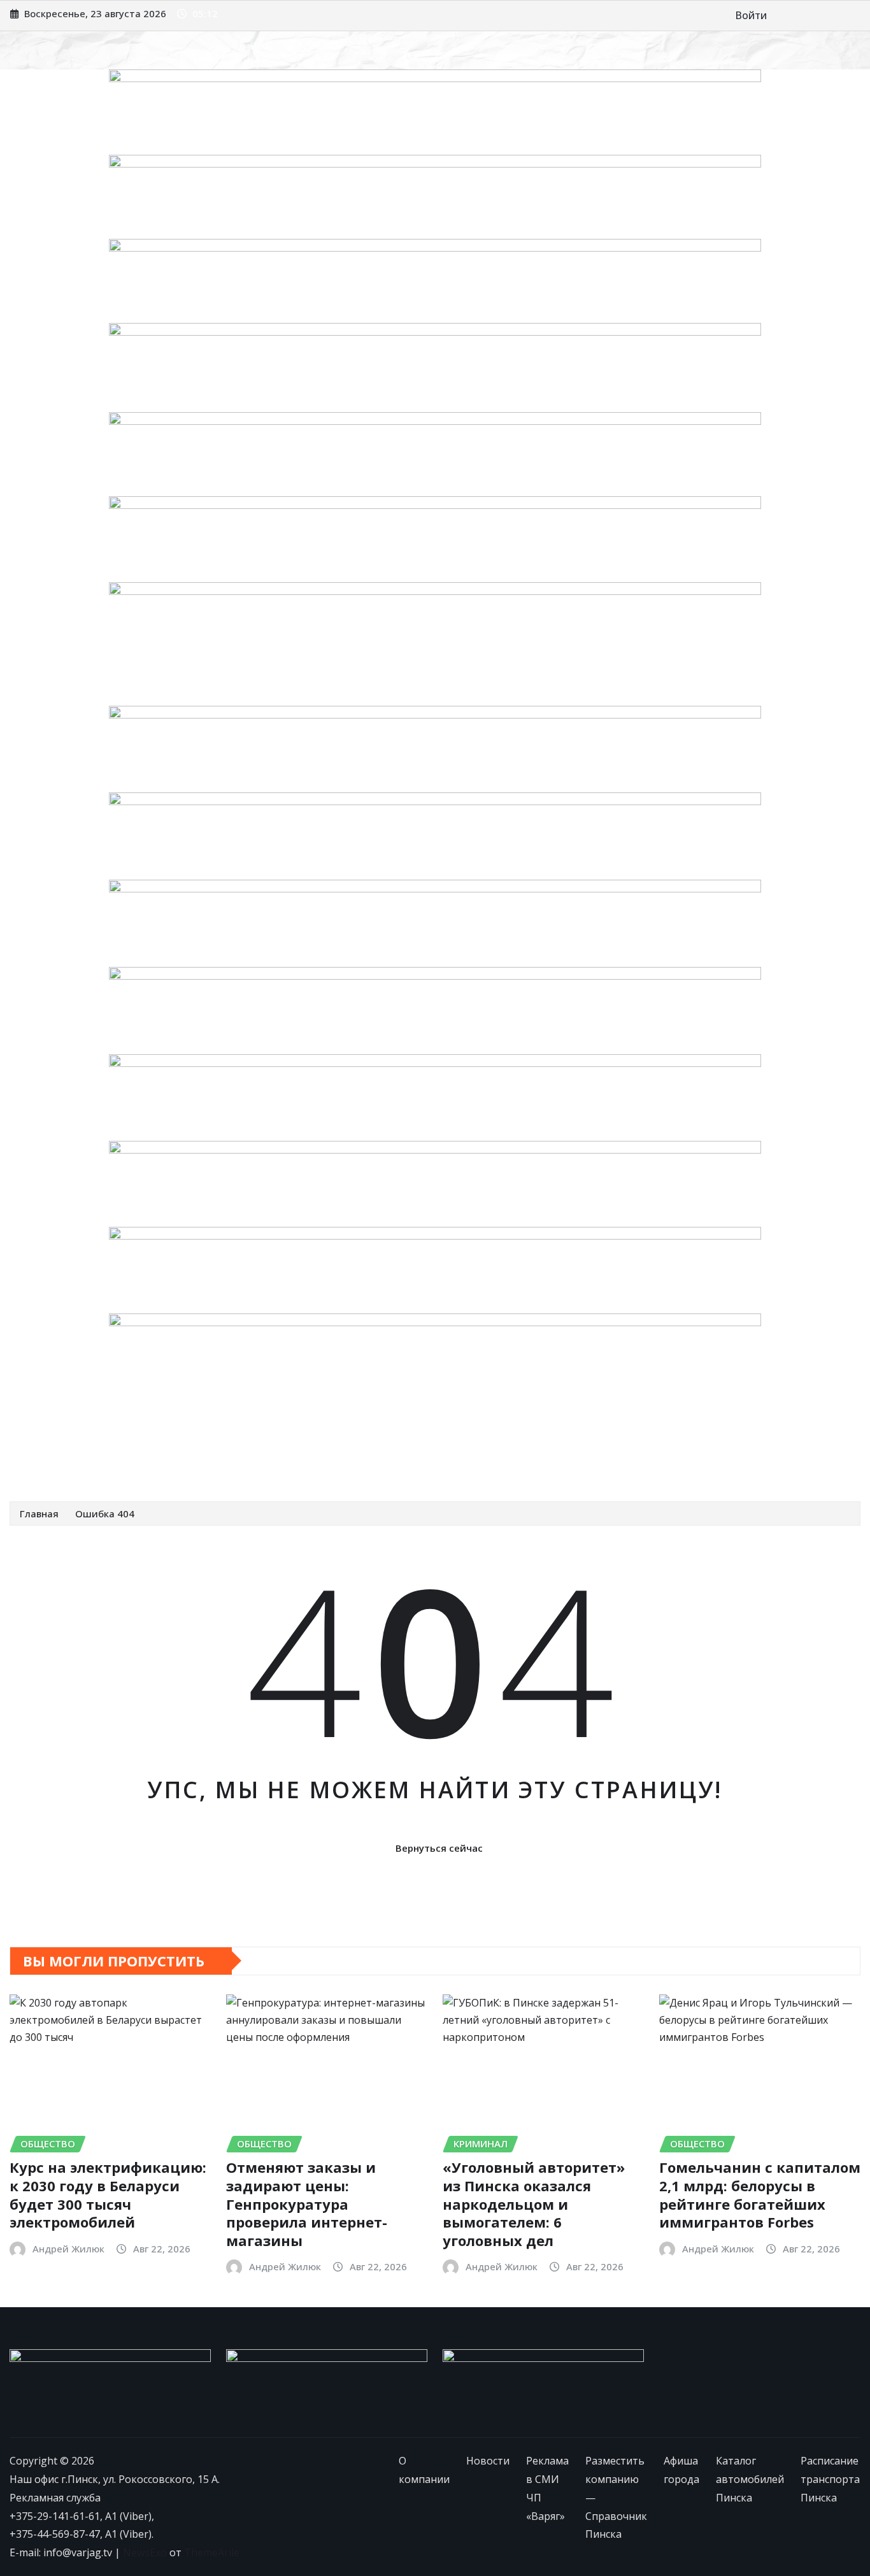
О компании (57, 1435)
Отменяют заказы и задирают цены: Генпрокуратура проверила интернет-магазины (307, 2203)
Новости (119, 1435)
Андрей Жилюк (68, 2249)
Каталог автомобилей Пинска (698, 1435)
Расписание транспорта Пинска (105, 1463)
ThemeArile (212, 2552)
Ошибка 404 (105, 1513)
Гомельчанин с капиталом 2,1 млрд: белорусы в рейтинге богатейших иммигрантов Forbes (760, 2194)
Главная (39, 1513)
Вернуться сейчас (439, 1848)
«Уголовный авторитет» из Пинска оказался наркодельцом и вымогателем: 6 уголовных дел (534, 2203)
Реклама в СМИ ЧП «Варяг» (220, 1435)
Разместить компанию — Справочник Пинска (414, 1435)
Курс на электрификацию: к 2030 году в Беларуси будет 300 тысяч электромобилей (108, 2194)
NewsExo (145, 2552)
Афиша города (576, 1435)
